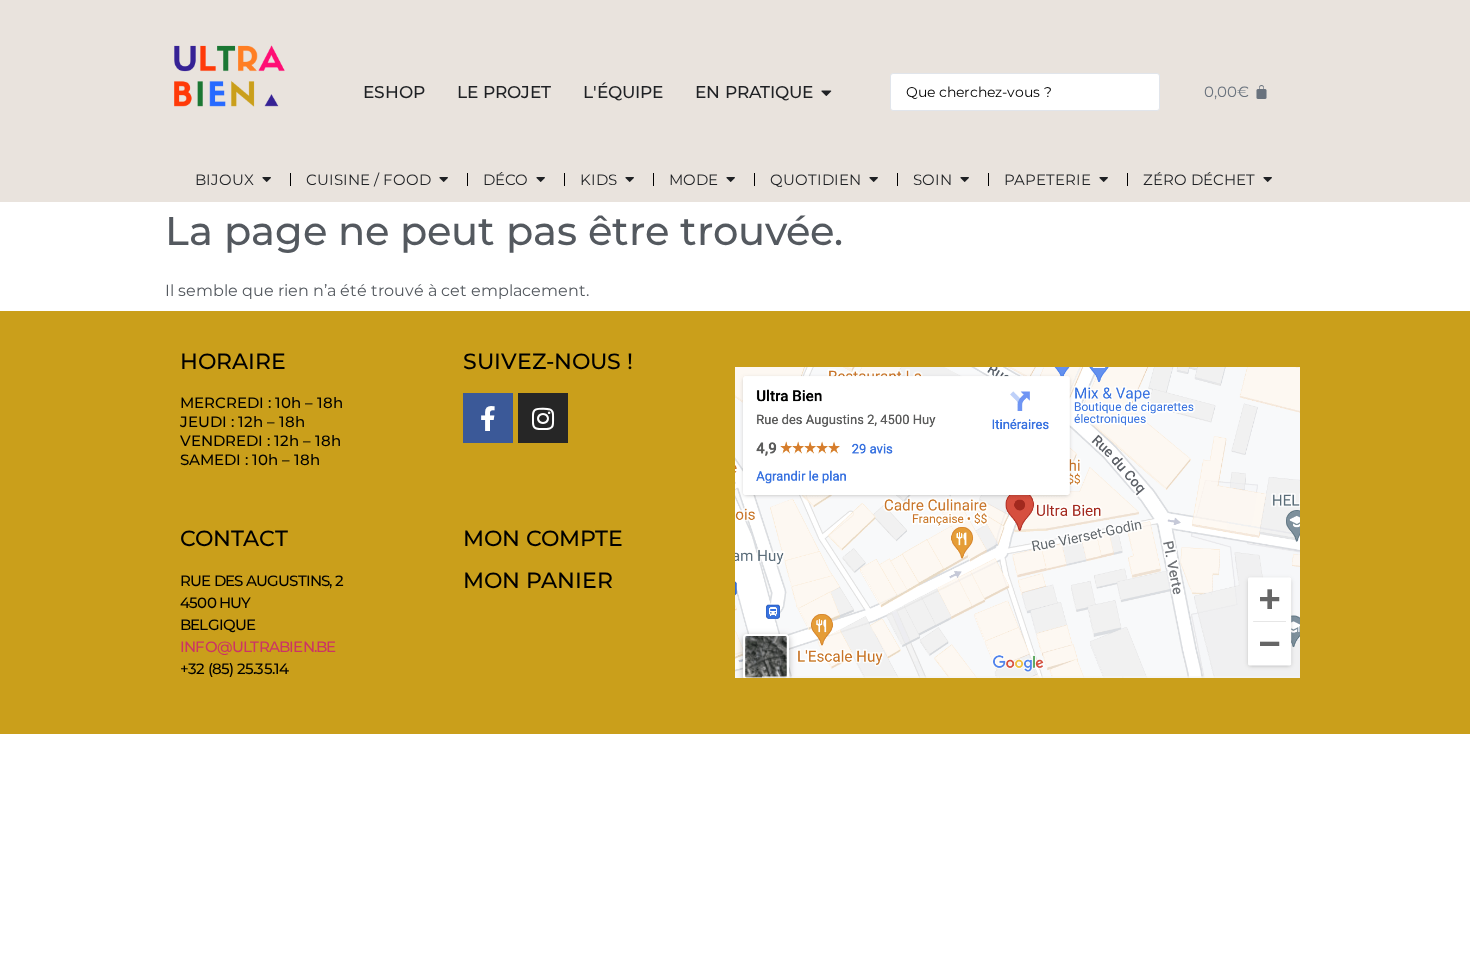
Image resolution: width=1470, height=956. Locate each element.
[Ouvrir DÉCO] (540, 180)
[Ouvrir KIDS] (629, 180)
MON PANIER (538, 580)
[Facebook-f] (488, 418)
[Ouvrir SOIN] (964, 180)
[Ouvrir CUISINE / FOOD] (443, 180)
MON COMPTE (543, 538)
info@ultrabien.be (257, 646)
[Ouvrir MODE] (730, 180)
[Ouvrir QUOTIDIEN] (873, 180)
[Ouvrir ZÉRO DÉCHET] (1267, 180)
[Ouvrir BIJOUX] (266, 180)
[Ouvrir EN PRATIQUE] (826, 93)
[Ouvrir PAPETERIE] (1103, 180)
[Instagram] (543, 418)
